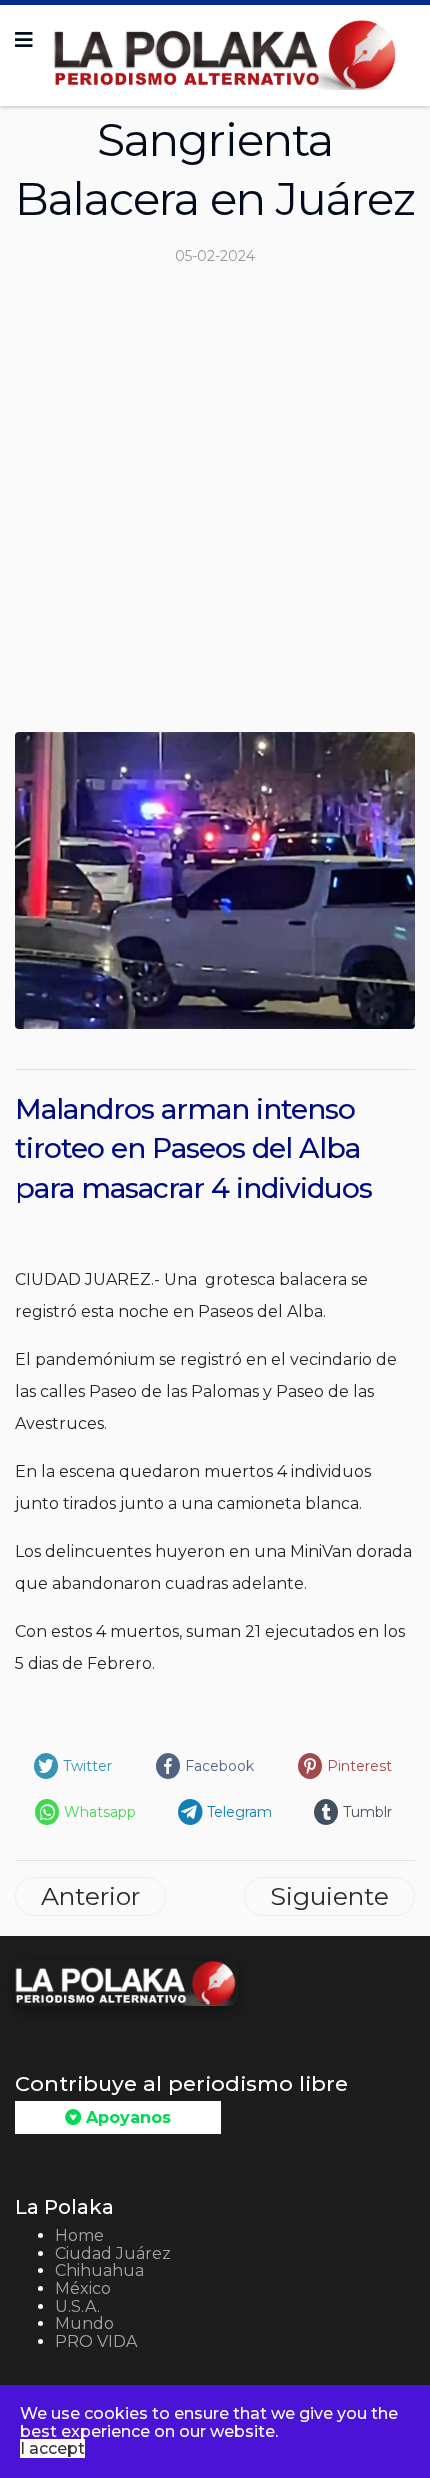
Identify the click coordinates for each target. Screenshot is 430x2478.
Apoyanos (126, 2117)
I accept (52, 2448)
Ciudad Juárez (113, 2253)
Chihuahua (99, 2270)
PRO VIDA (96, 2341)
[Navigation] (24, 40)
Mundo (84, 2323)
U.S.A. (77, 2306)
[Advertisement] (215, 507)
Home (79, 2235)
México (83, 2288)
